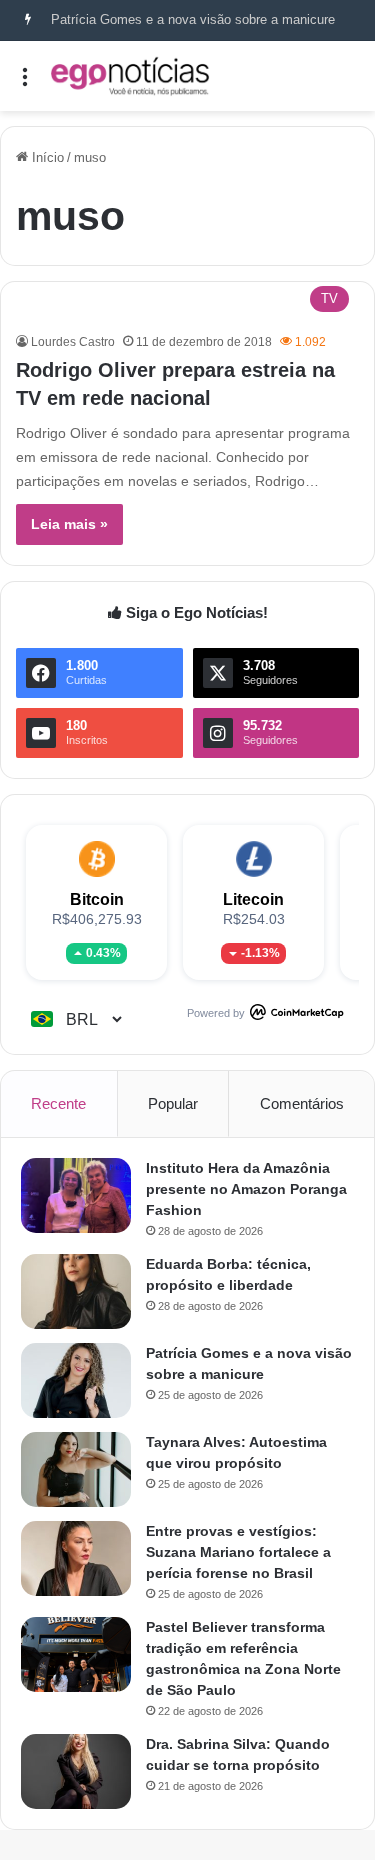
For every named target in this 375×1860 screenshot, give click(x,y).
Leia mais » (69, 524)
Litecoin (253, 899)
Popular (173, 1103)
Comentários (302, 1103)
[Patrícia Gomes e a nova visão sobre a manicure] (76, 1380)
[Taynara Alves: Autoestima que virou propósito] (76, 1469)
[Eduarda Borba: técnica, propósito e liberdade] (76, 1291)
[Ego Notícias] (130, 76)
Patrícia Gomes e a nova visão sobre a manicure (193, 19)
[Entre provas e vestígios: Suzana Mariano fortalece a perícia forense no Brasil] (76, 1558)
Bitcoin (97, 899)
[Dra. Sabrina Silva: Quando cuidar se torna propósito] (76, 1771)
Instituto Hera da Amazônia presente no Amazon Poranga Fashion (246, 1189)
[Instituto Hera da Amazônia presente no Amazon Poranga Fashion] (76, 1195)
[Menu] (25, 83)
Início (46, 157)
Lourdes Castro (73, 342)
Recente (58, 1103)
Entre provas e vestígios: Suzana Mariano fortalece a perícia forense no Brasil (238, 1552)
